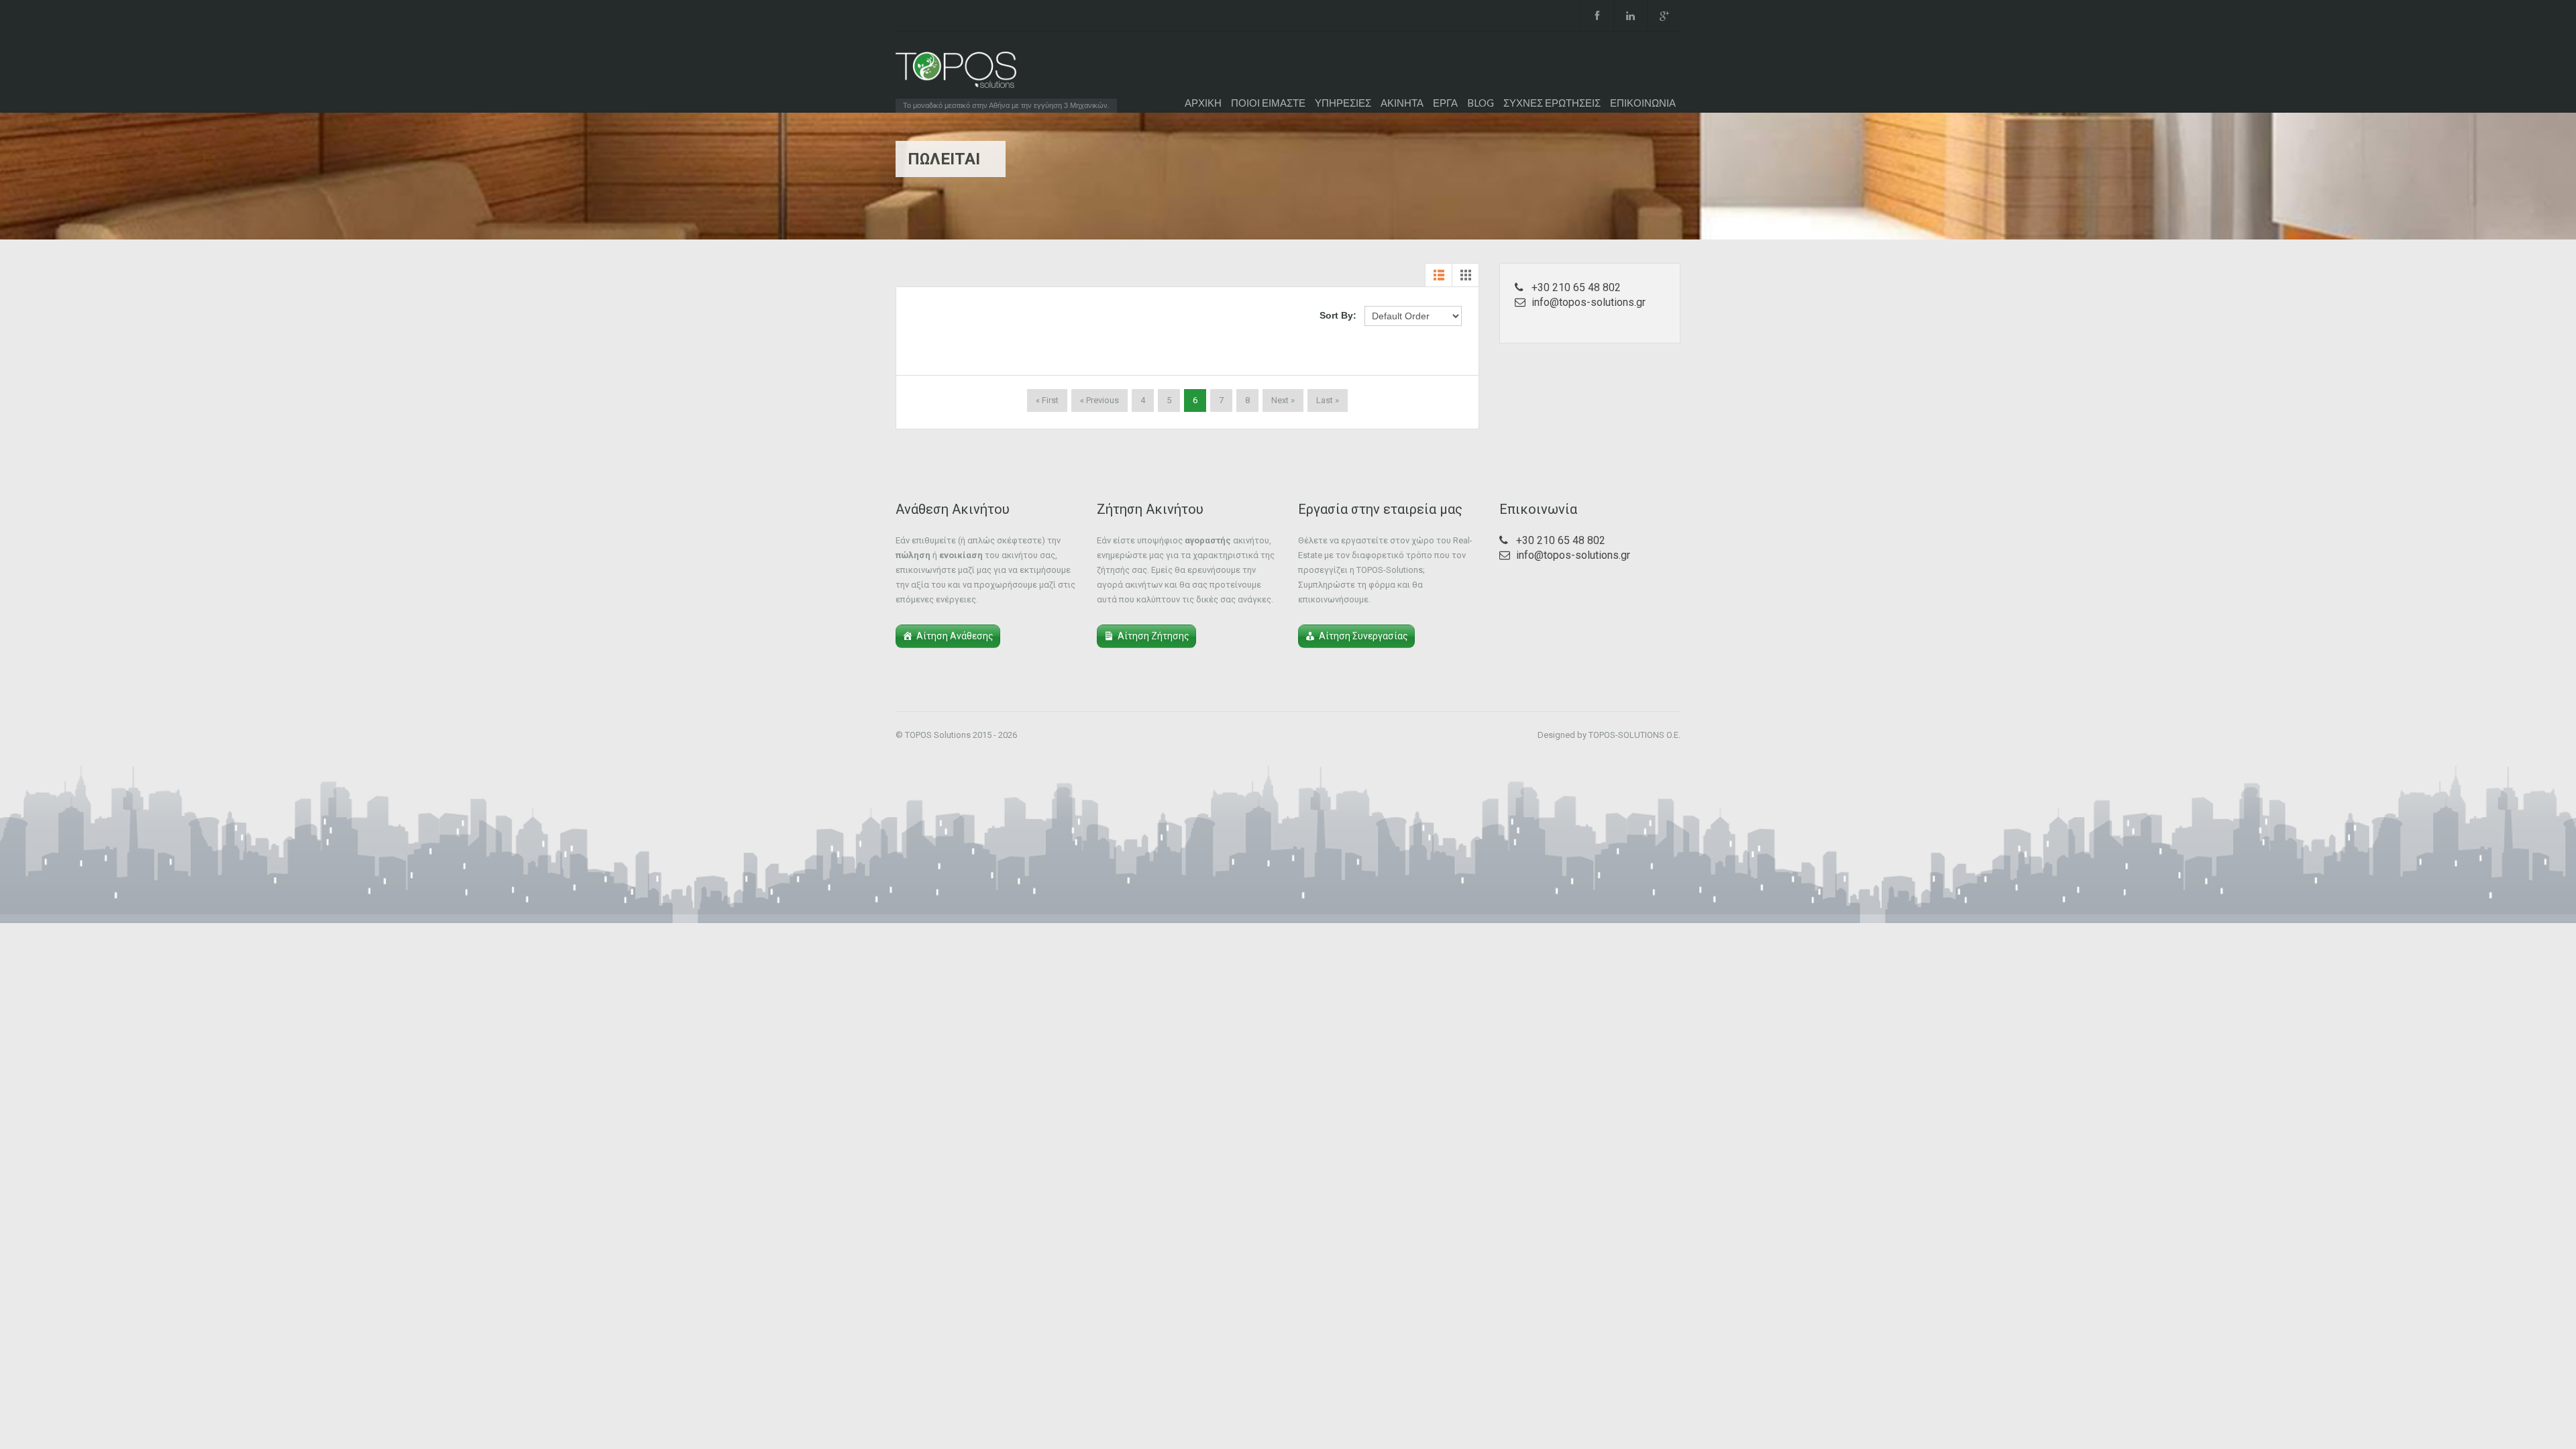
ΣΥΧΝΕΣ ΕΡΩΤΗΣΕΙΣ (1552, 103)
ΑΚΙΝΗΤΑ (1402, 103)
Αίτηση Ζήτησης (1153, 636)
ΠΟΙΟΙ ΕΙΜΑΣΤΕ (1268, 103)
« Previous (1099, 400)
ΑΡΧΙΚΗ (1203, 103)
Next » (1283, 400)
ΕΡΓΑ (1445, 103)
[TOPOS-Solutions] (956, 73)
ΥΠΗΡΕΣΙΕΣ (1343, 103)
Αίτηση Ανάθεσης (955, 636)
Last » (1328, 400)
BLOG (1481, 103)
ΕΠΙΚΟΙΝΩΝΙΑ (1643, 103)
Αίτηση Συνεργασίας (1363, 636)
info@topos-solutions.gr (1589, 302)
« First (1047, 400)
